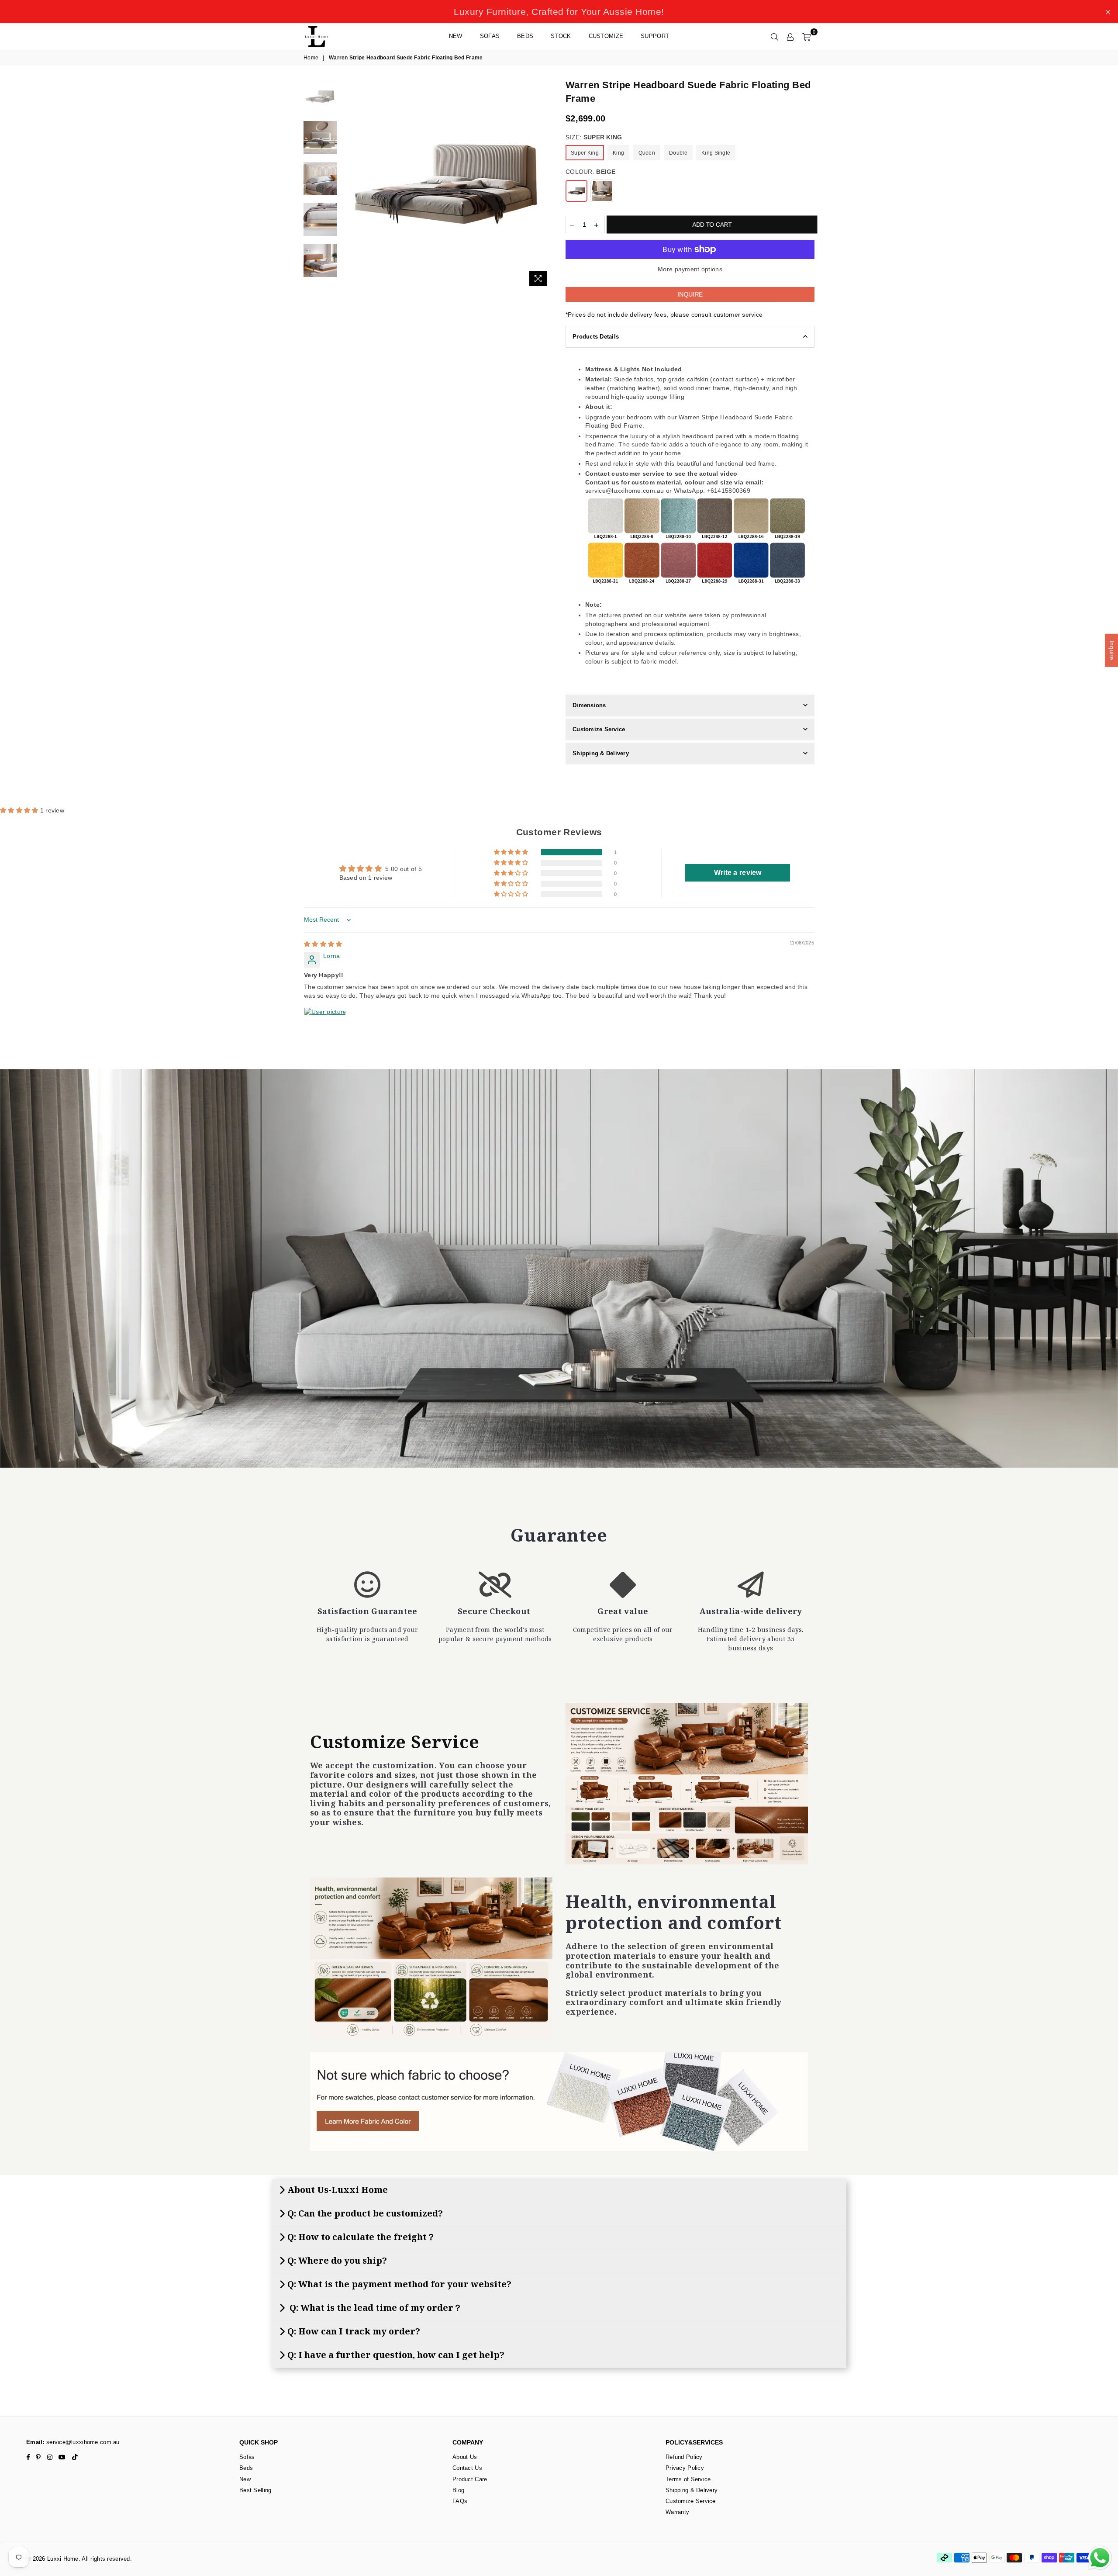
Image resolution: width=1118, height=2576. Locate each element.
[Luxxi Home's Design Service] (687, 1784)
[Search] (775, 36)
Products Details (596, 337)
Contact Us (467, 2468)
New (456, 36)
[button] (20, 810)
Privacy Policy (685, 2468)
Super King (585, 153)
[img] (323, 944)
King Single (716, 153)
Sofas (490, 36)
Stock (561, 36)
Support (655, 36)
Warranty (677, 2512)
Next (545, 185)
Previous (349, 185)
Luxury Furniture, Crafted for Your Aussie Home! (559, 12)
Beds (525, 36)
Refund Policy (684, 2457)
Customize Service (599, 729)
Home (311, 58)
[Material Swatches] (559, 2102)
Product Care (470, 2479)
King (618, 153)
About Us (465, 2457)
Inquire (690, 294)
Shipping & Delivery (601, 753)
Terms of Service (688, 2479)
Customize (606, 36)
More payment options (690, 269)
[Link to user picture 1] (325, 1028)
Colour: (591, 172)
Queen (647, 153)
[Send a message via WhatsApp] (1100, 2558)
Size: (594, 137)
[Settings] (790, 36)
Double (678, 153)
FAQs (460, 2501)
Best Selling (255, 2490)
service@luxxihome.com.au (82, 2442)
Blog (458, 2490)
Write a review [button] (738, 873)
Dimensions (589, 705)
